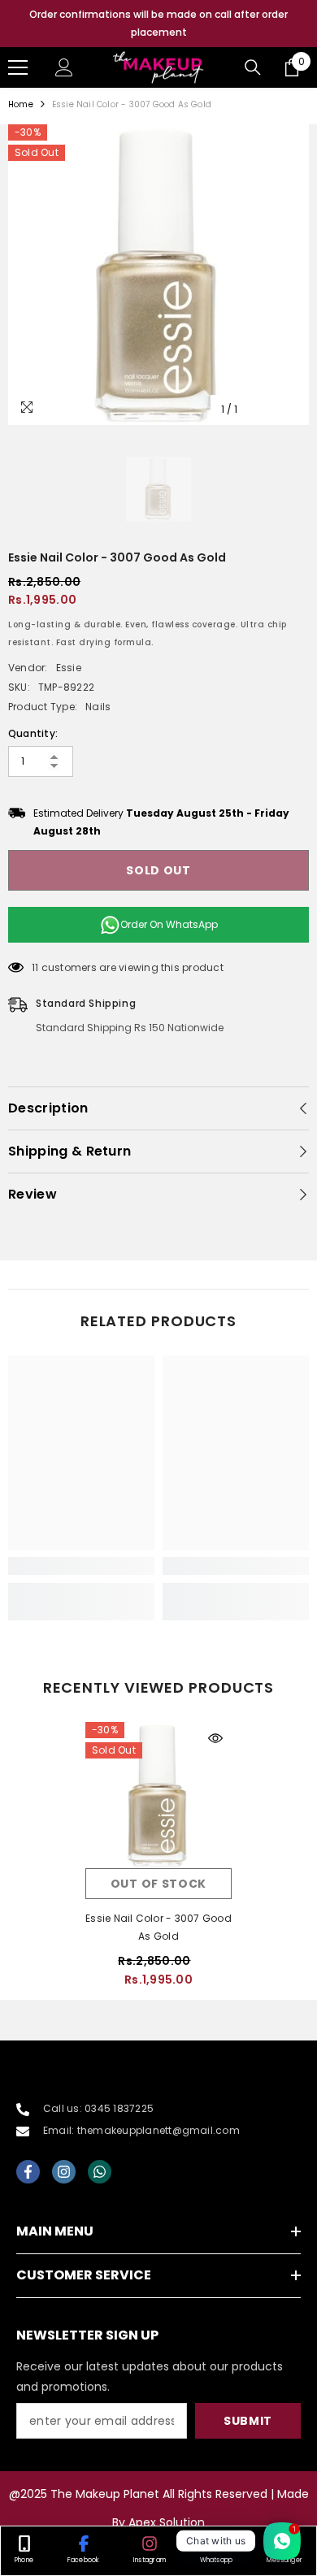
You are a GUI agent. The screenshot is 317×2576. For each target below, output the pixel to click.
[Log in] (64, 67)
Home (21, 104)
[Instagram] (64, 2172)
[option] (158, 24)
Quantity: (33, 733)
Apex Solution (167, 2522)
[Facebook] (28, 2172)
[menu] (18, 67)
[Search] (253, 67)
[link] (81, 1566)
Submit (248, 2421)
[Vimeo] (100, 2172)
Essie (69, 668)
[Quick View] (215, 1738)
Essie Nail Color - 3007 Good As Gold (158, 1927)
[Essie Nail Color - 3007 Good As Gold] (158, 1795)
